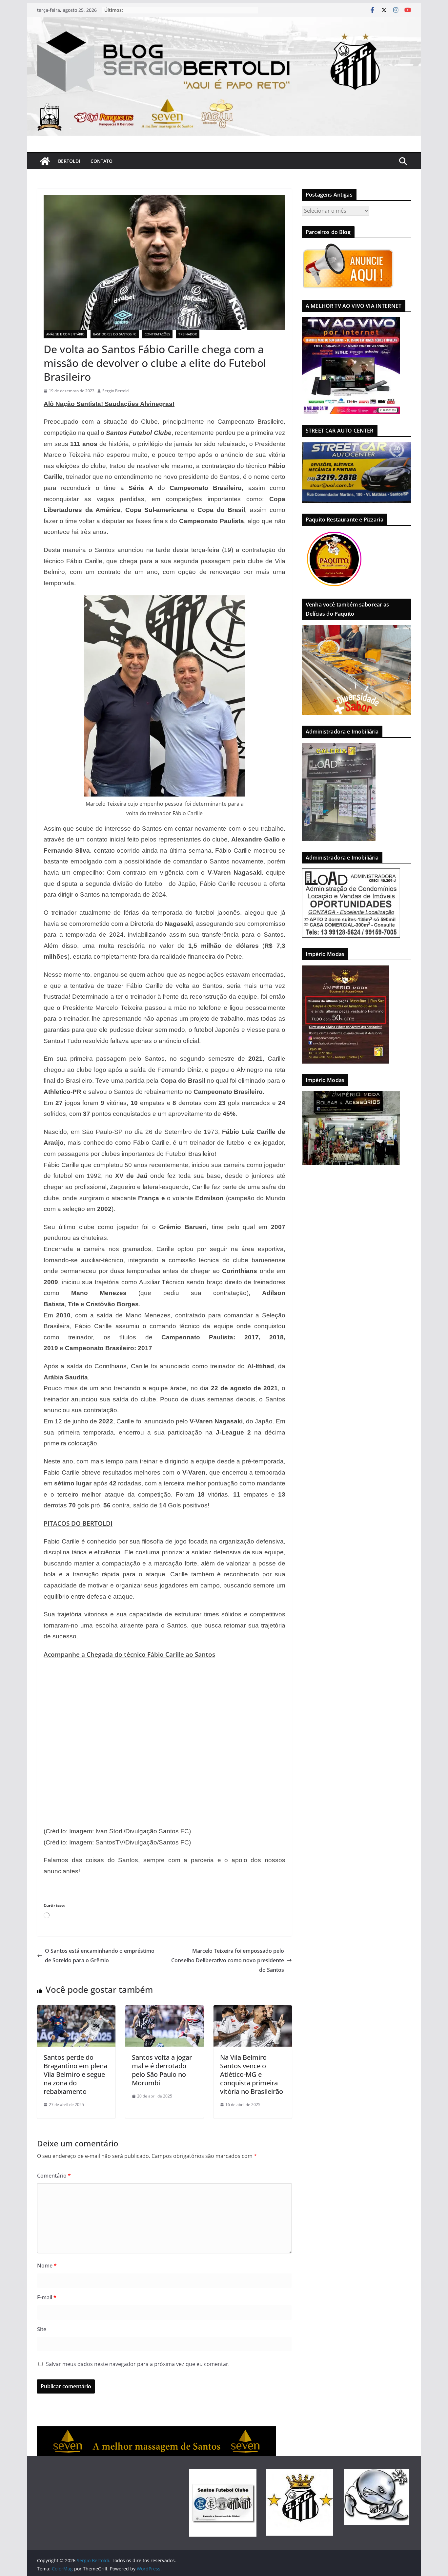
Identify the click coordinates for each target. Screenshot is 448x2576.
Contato (102, 161)
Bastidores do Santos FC (115, 334)
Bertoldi (69, 161)
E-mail (47, 2297)
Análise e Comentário (65, 334)
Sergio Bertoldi (116, 391)
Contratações (157, 334)
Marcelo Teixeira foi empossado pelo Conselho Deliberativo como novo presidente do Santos (228, 1960)
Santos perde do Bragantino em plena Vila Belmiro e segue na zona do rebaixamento (75, 2074)
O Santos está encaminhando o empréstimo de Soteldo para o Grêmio (100, 1956)
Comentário (54, 2176)
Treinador (188, 334)
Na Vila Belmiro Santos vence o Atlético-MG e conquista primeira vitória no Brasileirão (252, 2074)
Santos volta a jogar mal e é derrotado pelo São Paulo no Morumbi (162, 2070)
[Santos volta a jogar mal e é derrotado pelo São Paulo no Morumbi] (164, 2010)
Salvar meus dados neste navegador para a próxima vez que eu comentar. (138, 2364)
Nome (47, 2266)
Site (42, 2329)
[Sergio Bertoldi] (45, 161)
